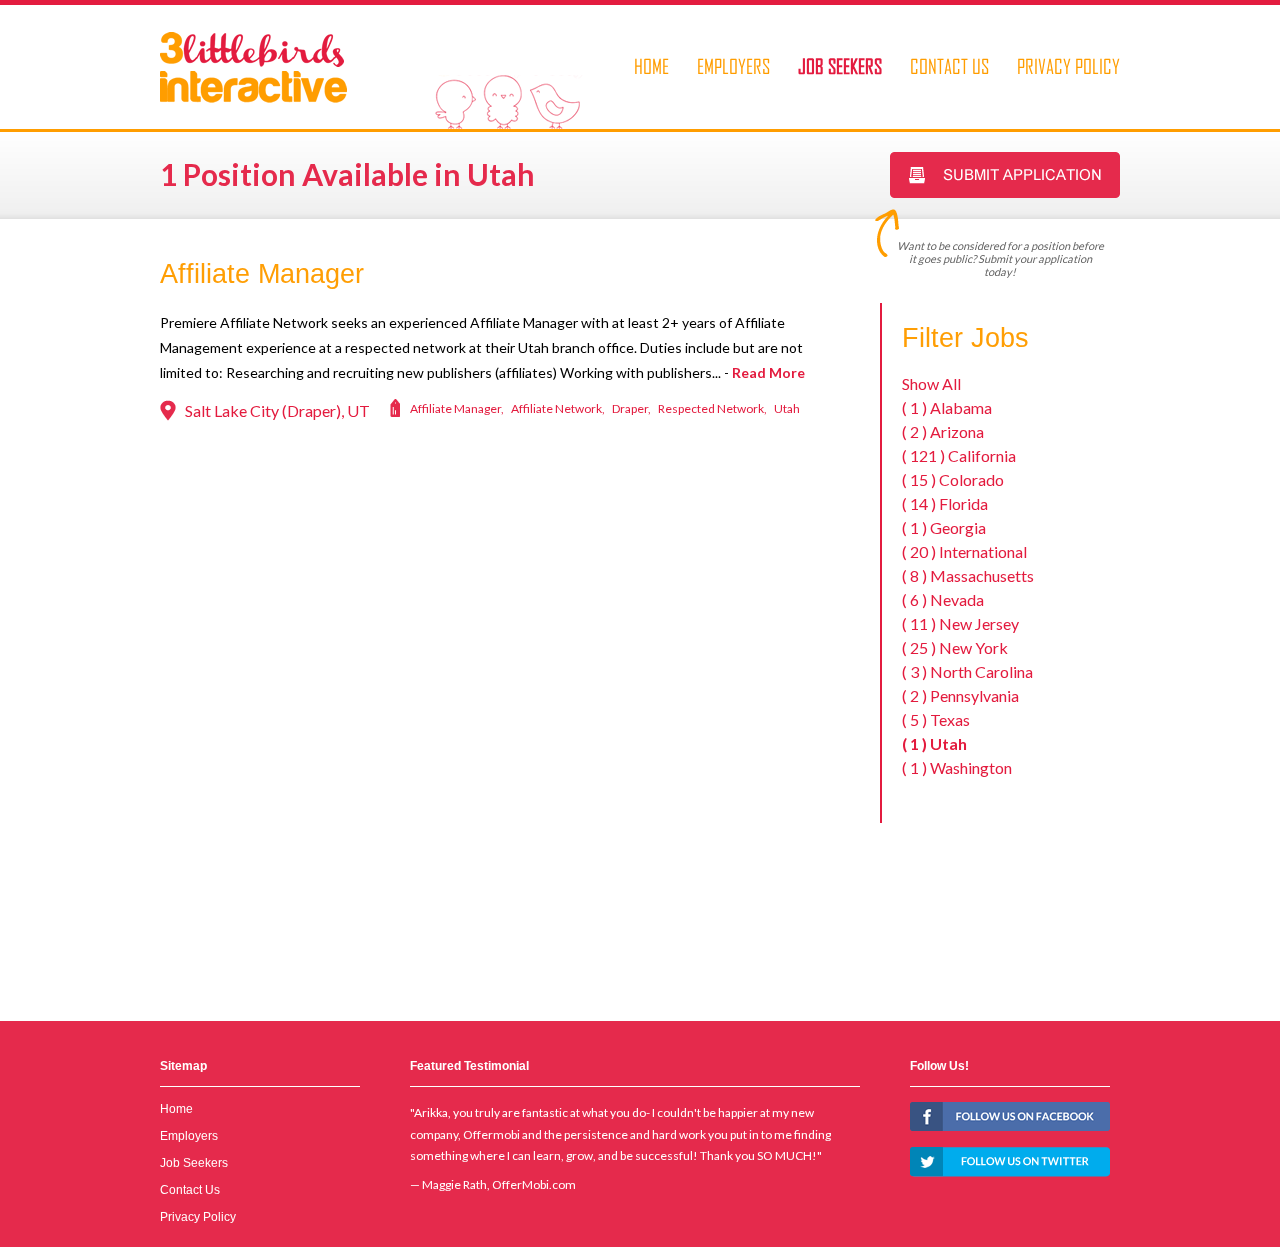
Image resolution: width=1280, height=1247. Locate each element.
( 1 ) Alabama (947, 407)
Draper (630, 408)
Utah (787, 408)
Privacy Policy (1068, 66)
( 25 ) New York (955, 647)
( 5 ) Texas (936, 719)
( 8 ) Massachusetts (968, 575)
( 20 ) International (964, 551)
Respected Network (711, 408)
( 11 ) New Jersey (960, 623)
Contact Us (949, 66)
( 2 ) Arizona (943, 431)
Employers (733, 66)
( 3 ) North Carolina (967, 671)
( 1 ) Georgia (944, 527)
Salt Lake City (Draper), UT (277, 410)
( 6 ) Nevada (943, 599)
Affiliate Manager (262, 274)
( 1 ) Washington (957, 767)
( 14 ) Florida (945, 503)
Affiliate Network (556, 408)
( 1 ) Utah (934, 743)
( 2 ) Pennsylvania (960, 695)
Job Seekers (840, 66)
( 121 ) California (959, 455)
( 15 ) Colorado (953, 479)
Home (651, 66)
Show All (931, 383)
